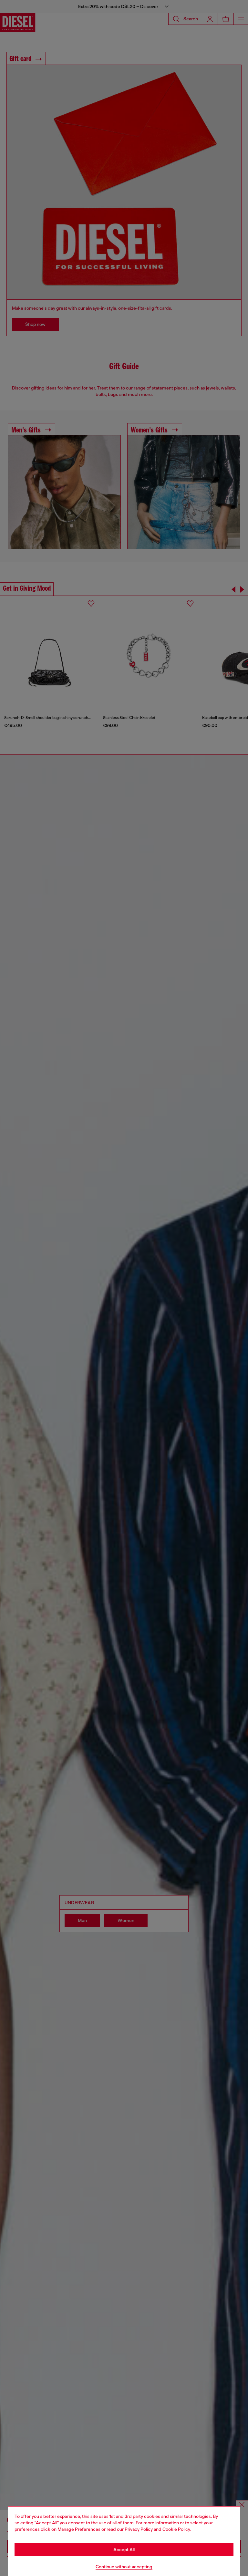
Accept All (124, 2550)
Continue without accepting (124, 2567)
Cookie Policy (176, 2529)
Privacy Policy (139, 2529)
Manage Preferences (79, 2529)
